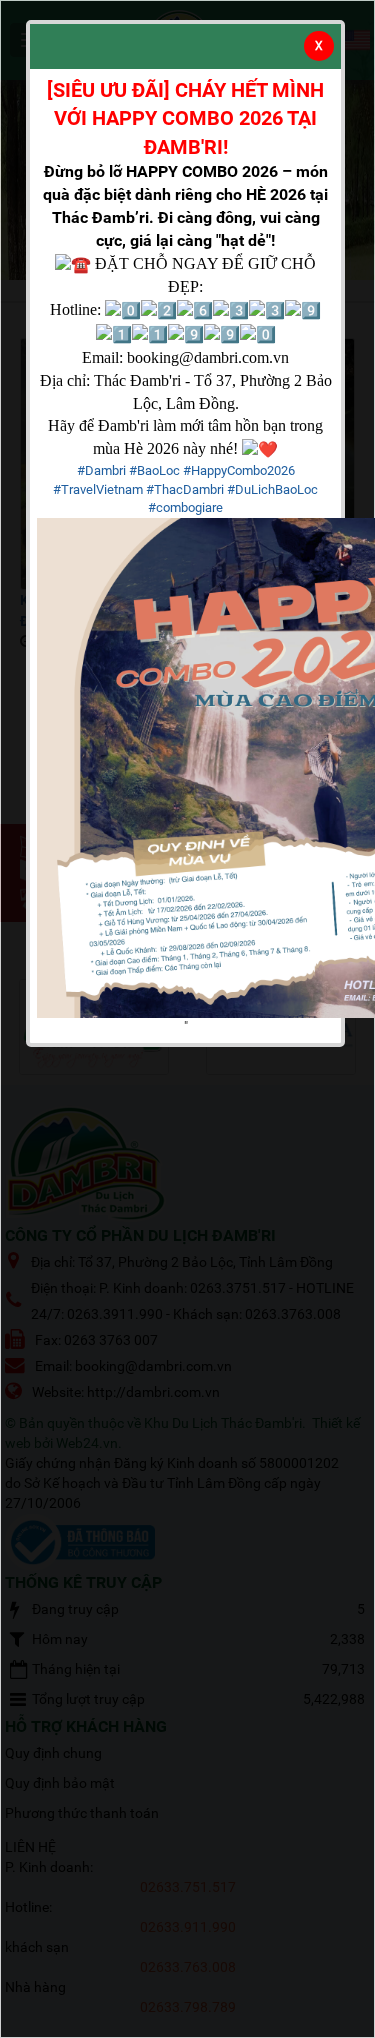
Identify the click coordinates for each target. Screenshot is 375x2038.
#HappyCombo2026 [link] (239, 470)
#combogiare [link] (185, 507)
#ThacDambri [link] (185, 489)
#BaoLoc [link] (154, 470)
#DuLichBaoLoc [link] (272, 489)
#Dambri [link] (101, 470)
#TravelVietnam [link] (98, 489)
